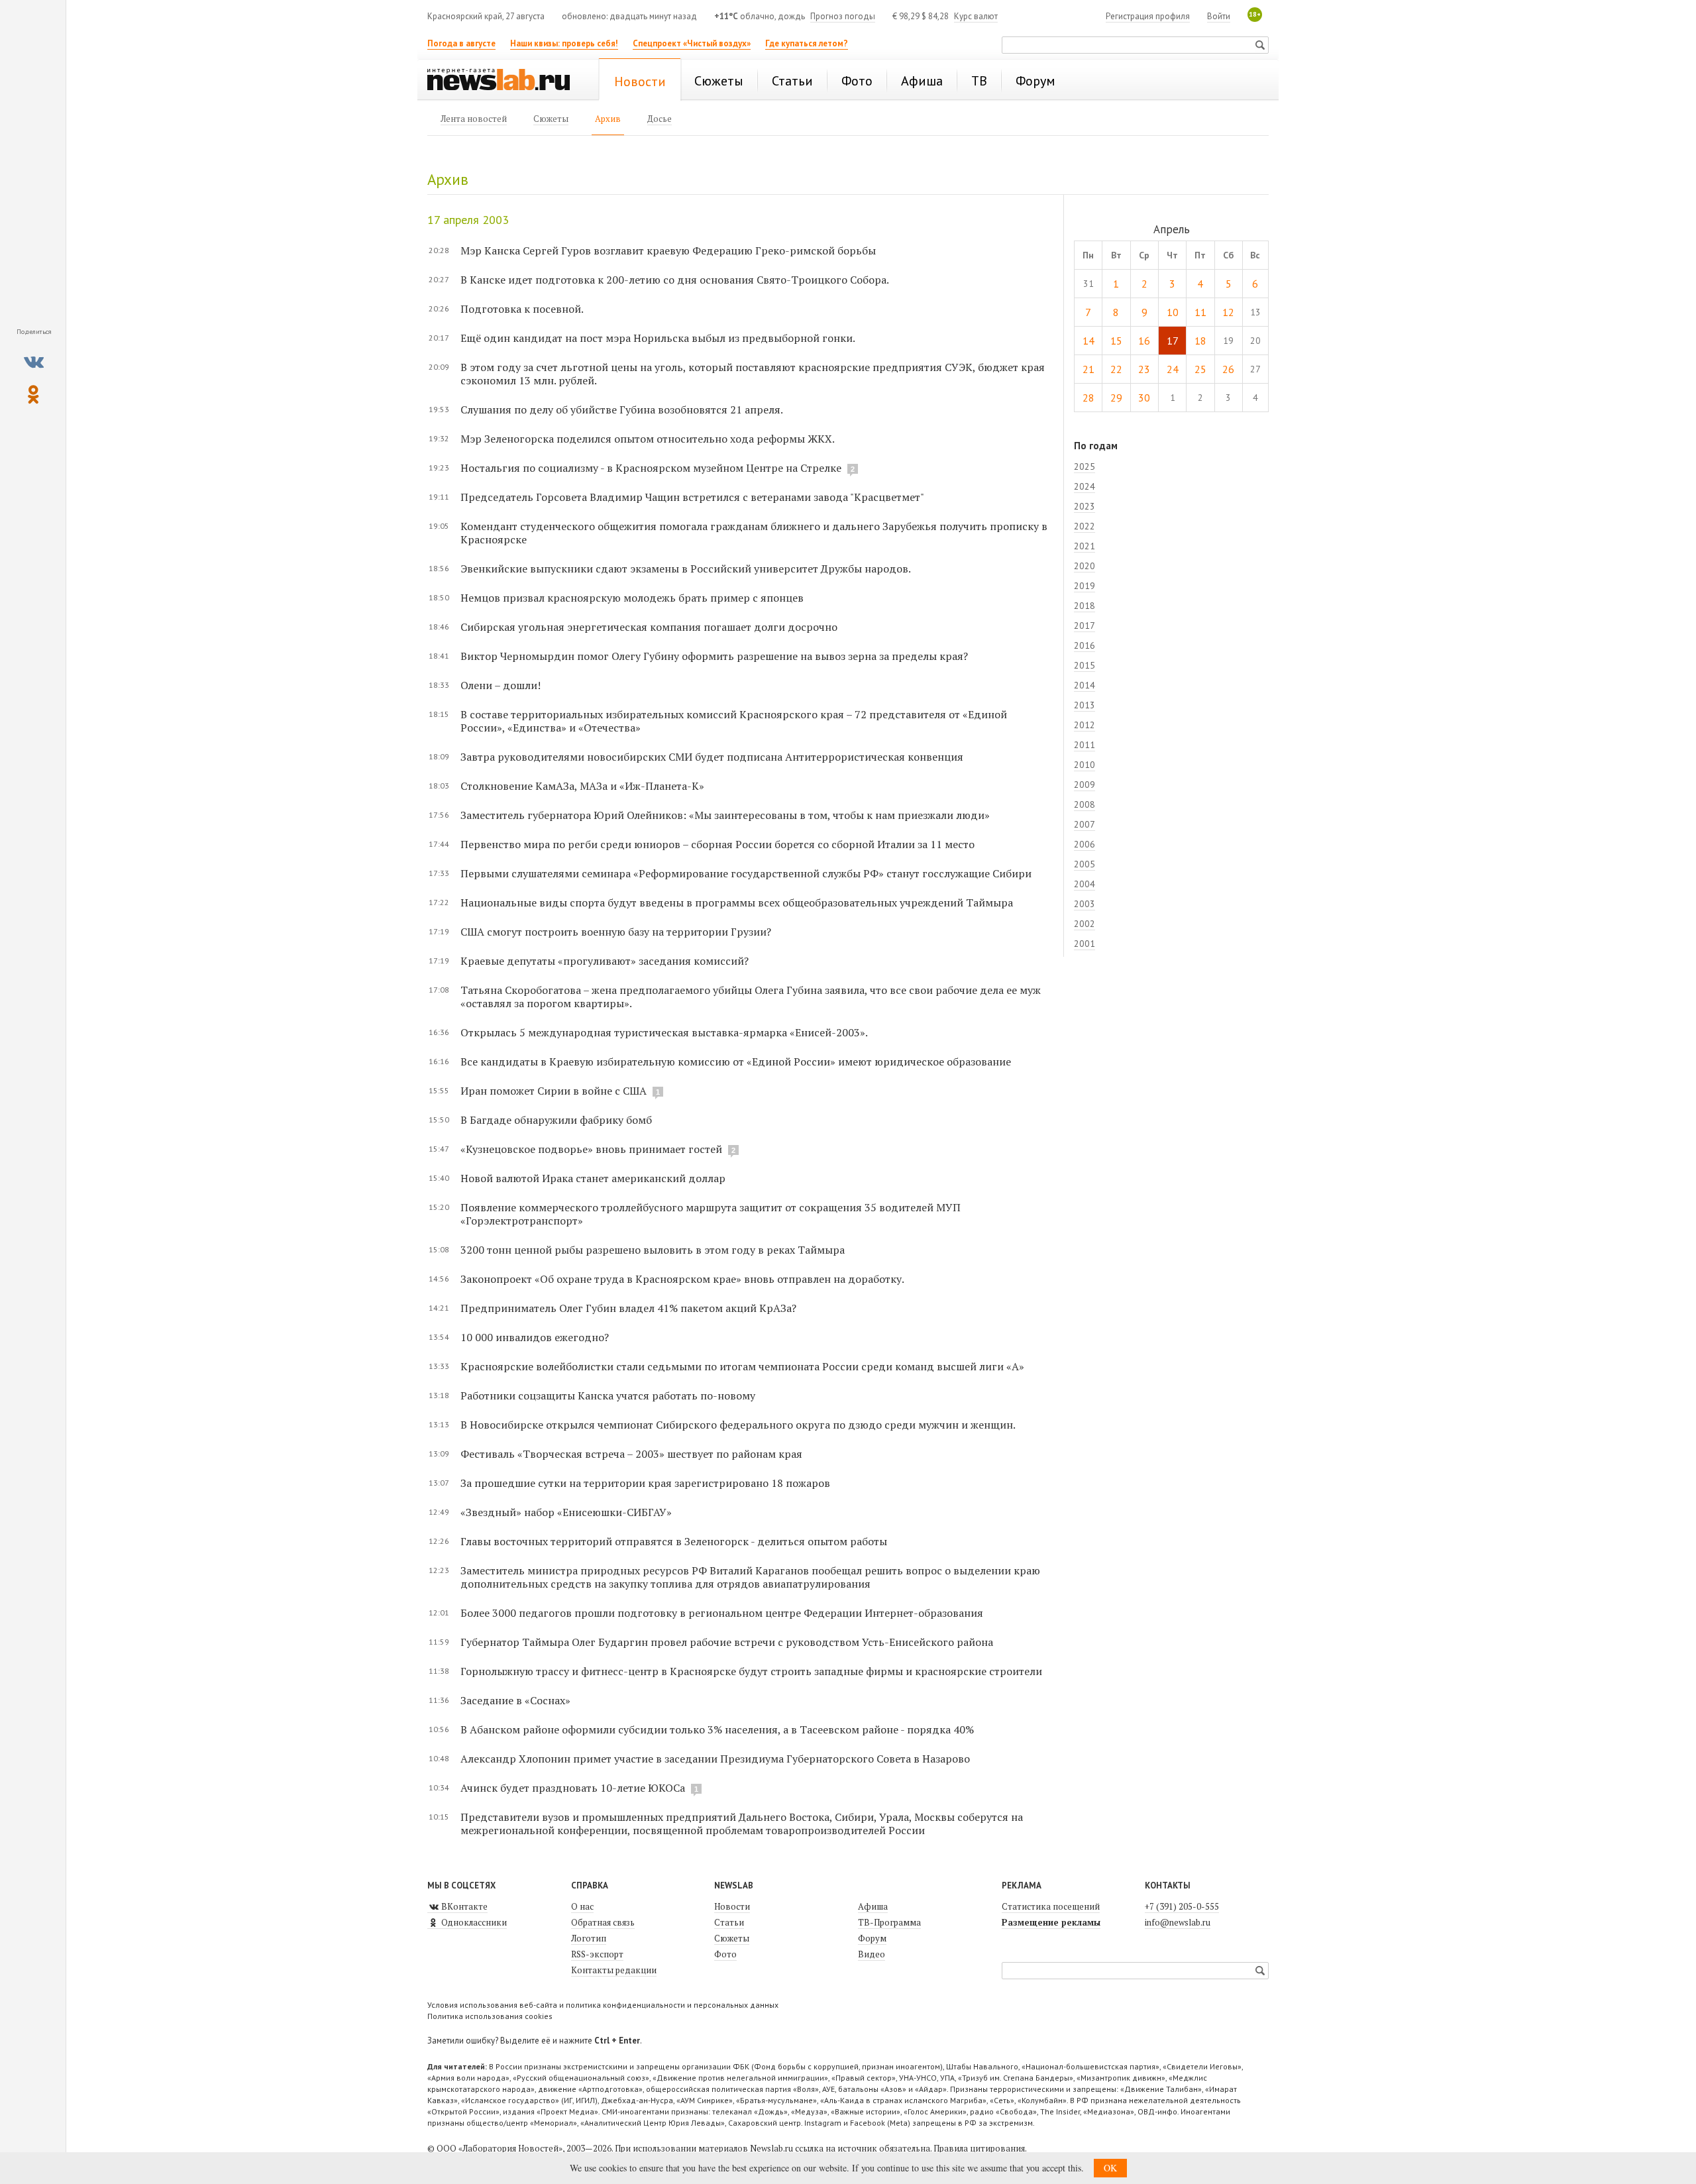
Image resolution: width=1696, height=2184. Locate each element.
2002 (1085, 924)
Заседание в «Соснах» (515, 1700)
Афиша (873, 1906)
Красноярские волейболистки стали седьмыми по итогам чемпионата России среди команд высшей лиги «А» (742, 1366)
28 (1088, 398)
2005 (1085, 864)
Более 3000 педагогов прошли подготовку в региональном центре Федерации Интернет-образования (722, 1613)
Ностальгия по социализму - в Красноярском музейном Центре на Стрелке (651, 468)
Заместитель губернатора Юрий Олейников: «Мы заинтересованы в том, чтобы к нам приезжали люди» (725, 815)
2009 (1085, 785)
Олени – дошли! (501, 685)
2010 (1085, 765)
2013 (1085, 705)
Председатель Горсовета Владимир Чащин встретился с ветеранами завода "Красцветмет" (692, 497)
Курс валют (976, 16)
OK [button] (1110, 2168)
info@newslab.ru (1178, 1922)
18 (1200, 341)
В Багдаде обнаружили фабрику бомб (556, 1120)
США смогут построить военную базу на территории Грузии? (616, 932)
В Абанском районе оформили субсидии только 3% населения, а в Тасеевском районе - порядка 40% (717, 1729)
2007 (1085, 824)
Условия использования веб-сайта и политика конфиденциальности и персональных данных (603, 2005)
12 (1228, 312)
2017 (1085, 626)
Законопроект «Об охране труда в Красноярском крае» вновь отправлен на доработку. (682, 1279)
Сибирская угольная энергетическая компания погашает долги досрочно (649, 627)
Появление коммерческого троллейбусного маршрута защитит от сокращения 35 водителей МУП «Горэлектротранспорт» (711, 1214)
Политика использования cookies (490, 2016)
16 (1144, 341)
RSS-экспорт (597, 1954)
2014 (1085, 685)
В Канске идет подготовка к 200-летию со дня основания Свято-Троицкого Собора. (675, 280)
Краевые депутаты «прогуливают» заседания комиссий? (605, 961)
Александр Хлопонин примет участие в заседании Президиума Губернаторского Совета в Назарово (715, 1759)
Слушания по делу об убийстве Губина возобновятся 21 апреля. (622, 409)
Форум (872, 1938)
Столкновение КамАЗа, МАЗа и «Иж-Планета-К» (582, 786)
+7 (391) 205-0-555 (1182, 1906)
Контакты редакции (614, 1970)
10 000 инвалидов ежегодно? (535, 1337)
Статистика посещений (1051, 1906)
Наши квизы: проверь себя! (564, 43)
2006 (1085, 844)
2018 (1085, 606)
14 (1088, 341)
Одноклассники (473, 1922)
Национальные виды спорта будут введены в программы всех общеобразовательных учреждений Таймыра (737, 902)
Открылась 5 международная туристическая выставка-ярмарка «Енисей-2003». (664, 1032)
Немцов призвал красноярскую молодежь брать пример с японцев (632, 598)
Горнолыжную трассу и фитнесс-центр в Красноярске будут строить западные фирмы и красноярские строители (751, 1671)
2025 (1085, 466)
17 (1173, 341)
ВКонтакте (463, 1906)
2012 (1085, 725)
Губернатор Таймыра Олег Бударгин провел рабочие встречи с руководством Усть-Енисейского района (727, 1642)
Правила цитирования (979, 2148)
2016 (1085, 645)
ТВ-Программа (889, 1922)
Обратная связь (603, 1922)
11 (1200, 312)
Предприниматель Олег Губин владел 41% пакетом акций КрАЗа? (628, 1308)
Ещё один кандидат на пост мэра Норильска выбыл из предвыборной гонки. (658, 338)
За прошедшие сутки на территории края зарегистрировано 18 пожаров (645, 1483)
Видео (872, 1954)
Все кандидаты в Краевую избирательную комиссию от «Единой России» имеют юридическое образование (736, 1062)
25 (1200, 369)
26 (1228, 369)
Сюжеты (732, 1938)
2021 (1085, 546)
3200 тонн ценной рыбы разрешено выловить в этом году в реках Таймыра (653, 1250)
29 (1116, 398)
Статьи (729, 1922)
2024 (1085, 486)
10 (1173, 312)
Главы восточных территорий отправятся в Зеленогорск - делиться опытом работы (674, 1541)
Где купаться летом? (807, 43)
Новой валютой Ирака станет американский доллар (593, 1178)
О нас (582, 1906)
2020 (1085, 566)
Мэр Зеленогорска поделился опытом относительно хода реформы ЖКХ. (648, 439)
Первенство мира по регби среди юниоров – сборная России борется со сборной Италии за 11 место (717, 844)
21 (1088, 369)
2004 (1085, 884)
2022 (1085, 526)
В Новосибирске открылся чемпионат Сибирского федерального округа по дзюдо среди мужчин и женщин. (738, 1425)
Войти (1219, 16)
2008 (1085, 804)
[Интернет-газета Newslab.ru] (505, 81)
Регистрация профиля (1148, 16)
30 (1144, 398)
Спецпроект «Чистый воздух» (692, 43)
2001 (1085, 944)
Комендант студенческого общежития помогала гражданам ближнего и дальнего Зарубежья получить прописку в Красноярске (754, 533)
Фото (725, 1954)
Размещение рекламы (1051, 1922)
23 (1144, 369)
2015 (1085, 665)
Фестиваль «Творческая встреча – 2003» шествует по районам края (631, 1454)
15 (1116, 341)
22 (1116, 369)
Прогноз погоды (843, 16)
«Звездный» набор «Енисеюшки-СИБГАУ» (566, 1512)
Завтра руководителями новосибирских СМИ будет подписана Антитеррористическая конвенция (712, 757)
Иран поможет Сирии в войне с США (554, 1091)
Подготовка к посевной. (522, 309)
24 (1173, 369)
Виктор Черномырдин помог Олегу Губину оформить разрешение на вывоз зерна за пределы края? (714, 656)
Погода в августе (461, 43)
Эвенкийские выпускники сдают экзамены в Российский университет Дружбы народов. (686, 569)
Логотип (589, 1938)
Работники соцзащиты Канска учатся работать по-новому (608, 1395)
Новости (732, 1906)
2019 (1085, 586)
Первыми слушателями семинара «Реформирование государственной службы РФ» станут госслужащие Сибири (746, 873)
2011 (1085, 745)
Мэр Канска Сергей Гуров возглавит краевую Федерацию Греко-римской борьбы (668, 250)
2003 (1085, 904)
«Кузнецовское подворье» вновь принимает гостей (591, 1149)
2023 (1085, 506)
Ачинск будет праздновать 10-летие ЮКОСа (573, 1788)
